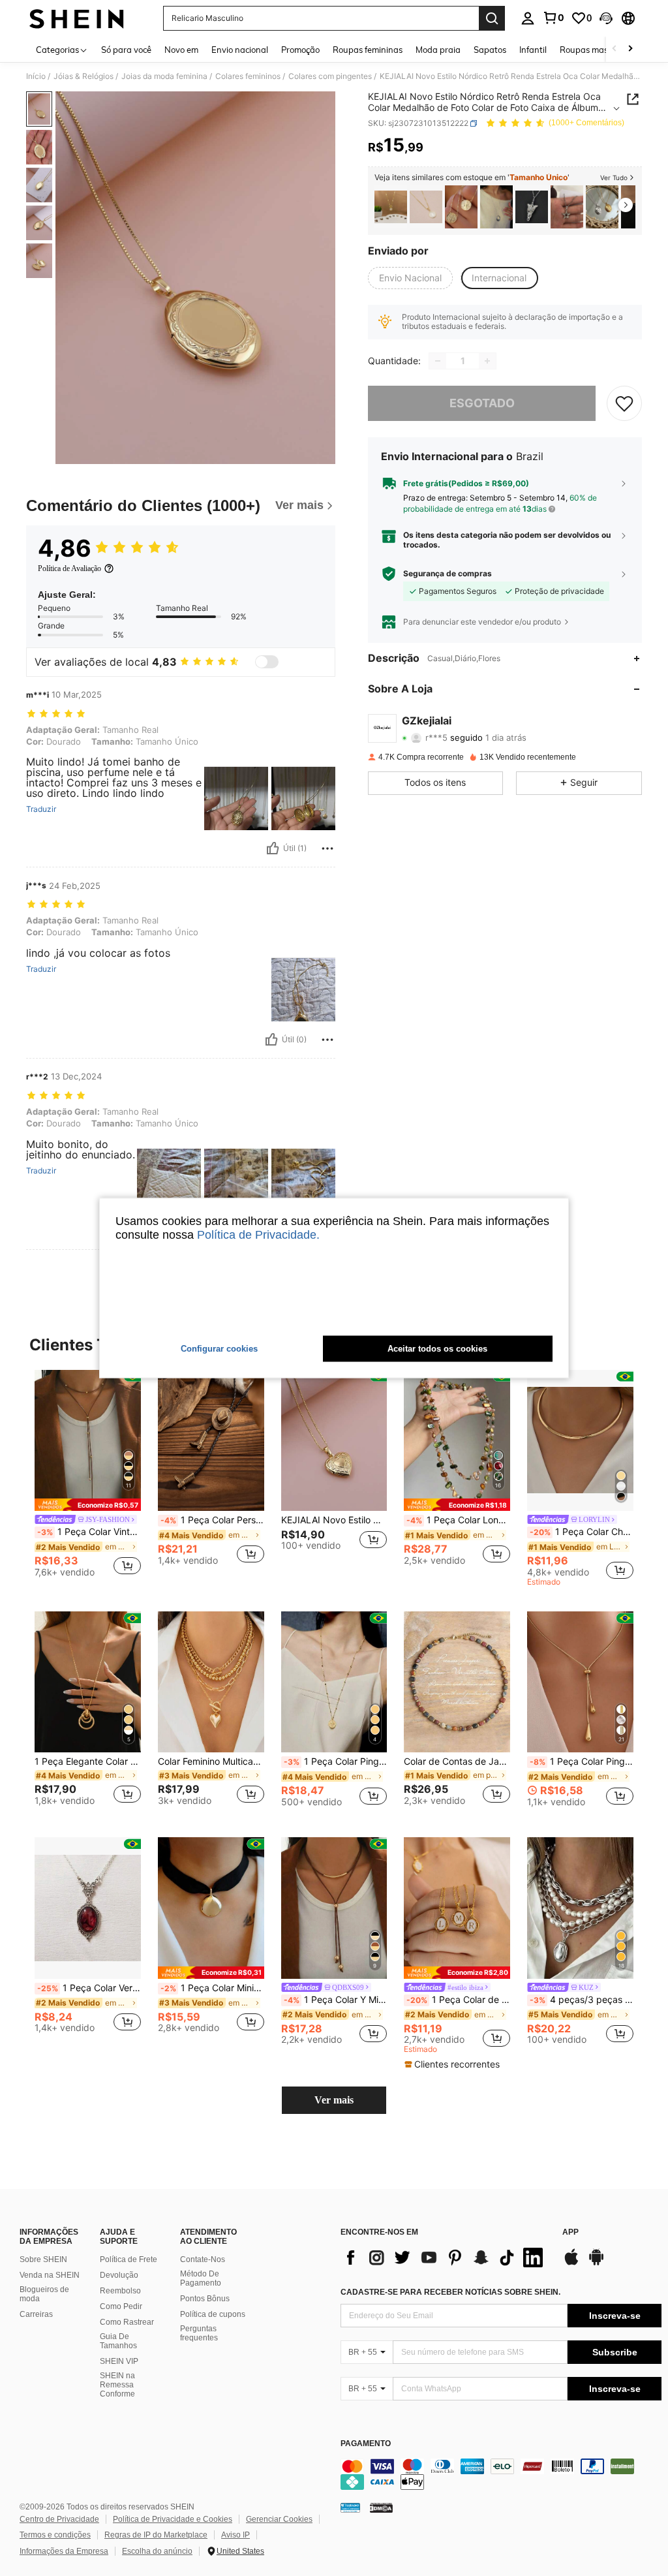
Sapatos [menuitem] (490, 50)
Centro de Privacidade (59, 2519)
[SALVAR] (624, 403)
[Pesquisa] (492, 18)
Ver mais (334, 2100)
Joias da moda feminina (164, 76)
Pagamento (366, 2444)
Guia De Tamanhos (118, 2341)
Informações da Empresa (64, 2551)
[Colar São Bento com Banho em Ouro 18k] (426, 207)
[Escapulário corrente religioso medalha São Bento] (461, 207)
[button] (606, 18)
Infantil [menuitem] (533, 50)
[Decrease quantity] (438, 361)
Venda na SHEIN (50, 2275)
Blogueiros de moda (44, 2294)
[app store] (571, 2263)
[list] (445, 2258)
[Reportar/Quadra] (327, 848)
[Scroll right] (630, 49)
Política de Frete (129, 2259)
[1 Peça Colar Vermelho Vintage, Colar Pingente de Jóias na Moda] (88, 1908)
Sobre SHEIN (43, 2259)
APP (570, 2232)
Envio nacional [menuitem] (240, 50)
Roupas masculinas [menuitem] (598, 50)
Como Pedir (121, 2306)
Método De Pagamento (201, 2278)
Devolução (119, 2275)
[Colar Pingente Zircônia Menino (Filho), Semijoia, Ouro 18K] (391, 207)
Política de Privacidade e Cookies (173, 2519)
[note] (88, 1505)
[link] (553, 18)
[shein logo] (77, 18)
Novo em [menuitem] (181, 50)
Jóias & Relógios (83, 76)
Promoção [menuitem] (300, 50)
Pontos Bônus (205, 2299)
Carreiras (36, 2314)
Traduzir (41, 809)
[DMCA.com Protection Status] (381, 2507)
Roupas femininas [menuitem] (368, 50)
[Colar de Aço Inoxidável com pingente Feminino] (567, 207)
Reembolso (120, 2291)
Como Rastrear (127, 2322)
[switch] (267, 662)
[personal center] (528, 18)
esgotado (482, 403)
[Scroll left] (615, 49)
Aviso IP (235, 2535)
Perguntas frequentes (199, 2333)
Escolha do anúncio (157, 2551)
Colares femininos (248, 76)
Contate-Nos (203, 2259)
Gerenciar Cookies (279, 2519)
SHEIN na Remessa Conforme (117, 2385)
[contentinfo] (501, 2474)
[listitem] (391, 207)
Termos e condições (55, 2535)
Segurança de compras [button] (448, 574)
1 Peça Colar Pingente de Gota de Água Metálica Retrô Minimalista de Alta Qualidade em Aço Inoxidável (582, 1761)
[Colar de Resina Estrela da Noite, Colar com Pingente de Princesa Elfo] (532, 207)
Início (36, 76)
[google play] (596, 2263)
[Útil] (273, 848)
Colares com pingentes (330, 76)
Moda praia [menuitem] (438, 50)
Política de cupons (213, 2314)
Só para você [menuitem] (126, 50)
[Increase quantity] (487, 361)
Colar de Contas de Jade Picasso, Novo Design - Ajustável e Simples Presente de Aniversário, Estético (457, 1761)
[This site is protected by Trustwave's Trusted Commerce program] (350, 2507)
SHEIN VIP (119, 2361)
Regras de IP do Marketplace (156, 2535)
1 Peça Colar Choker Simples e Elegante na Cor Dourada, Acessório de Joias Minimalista (582, 1532)
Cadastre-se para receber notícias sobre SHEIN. (450, 2292)
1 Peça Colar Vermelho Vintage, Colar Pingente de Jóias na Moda (89, 1988)
